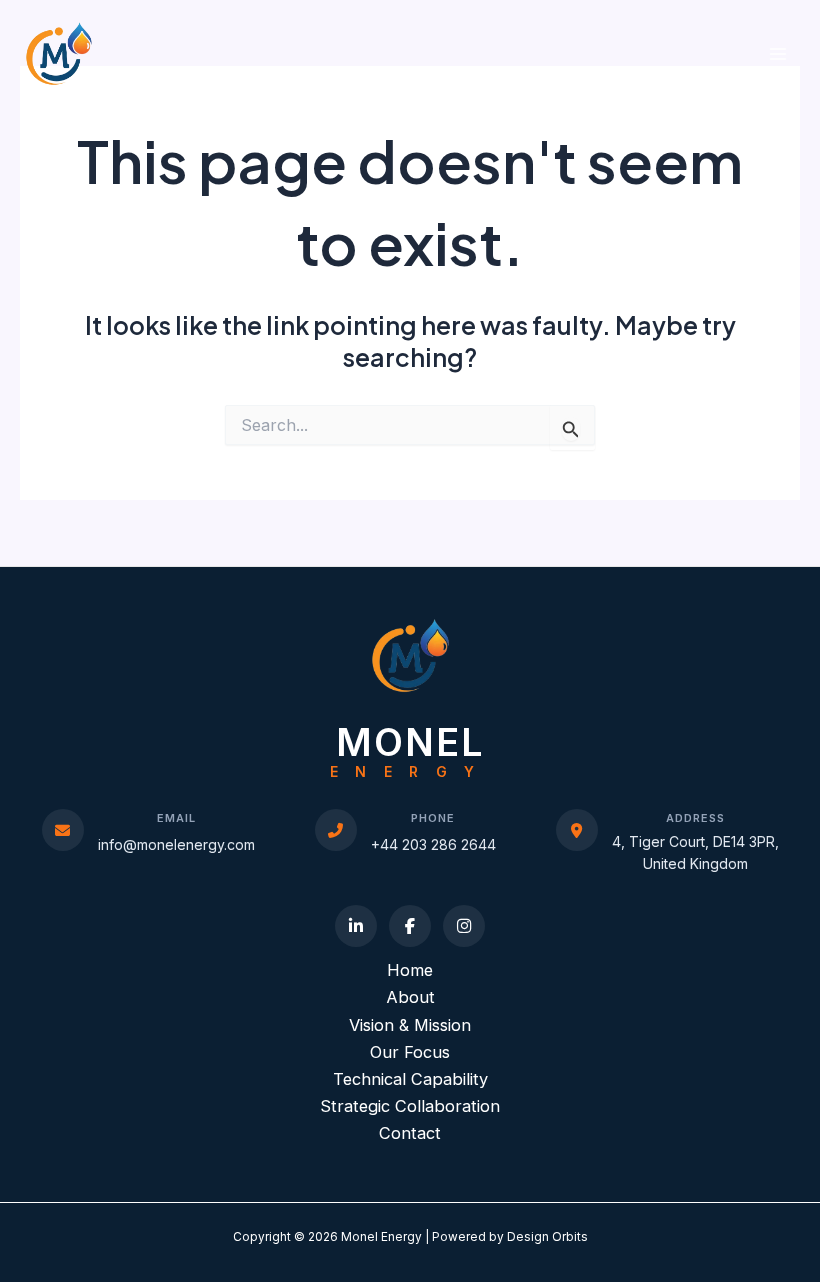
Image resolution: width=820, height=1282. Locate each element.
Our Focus (410, 1052)
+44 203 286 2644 (433, 844)
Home (410, 970)
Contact (410, 1133)
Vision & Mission (410, 1025)
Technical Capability (410, 1079)
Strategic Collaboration (410, 1106)
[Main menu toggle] (777, 53)
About (410, 997)
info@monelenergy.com (176, 844)
